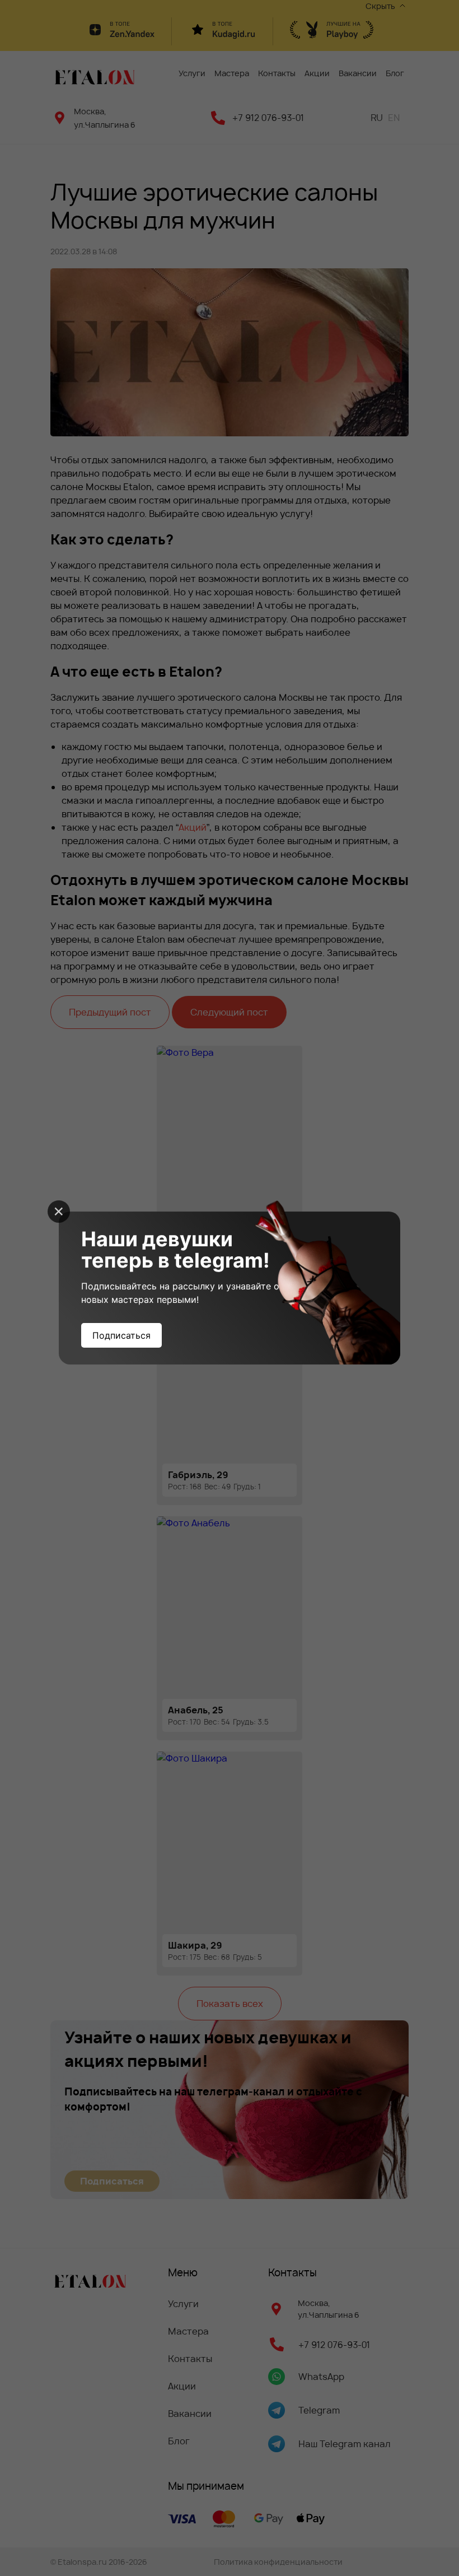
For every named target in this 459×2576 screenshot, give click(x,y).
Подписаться (121, 1335)
